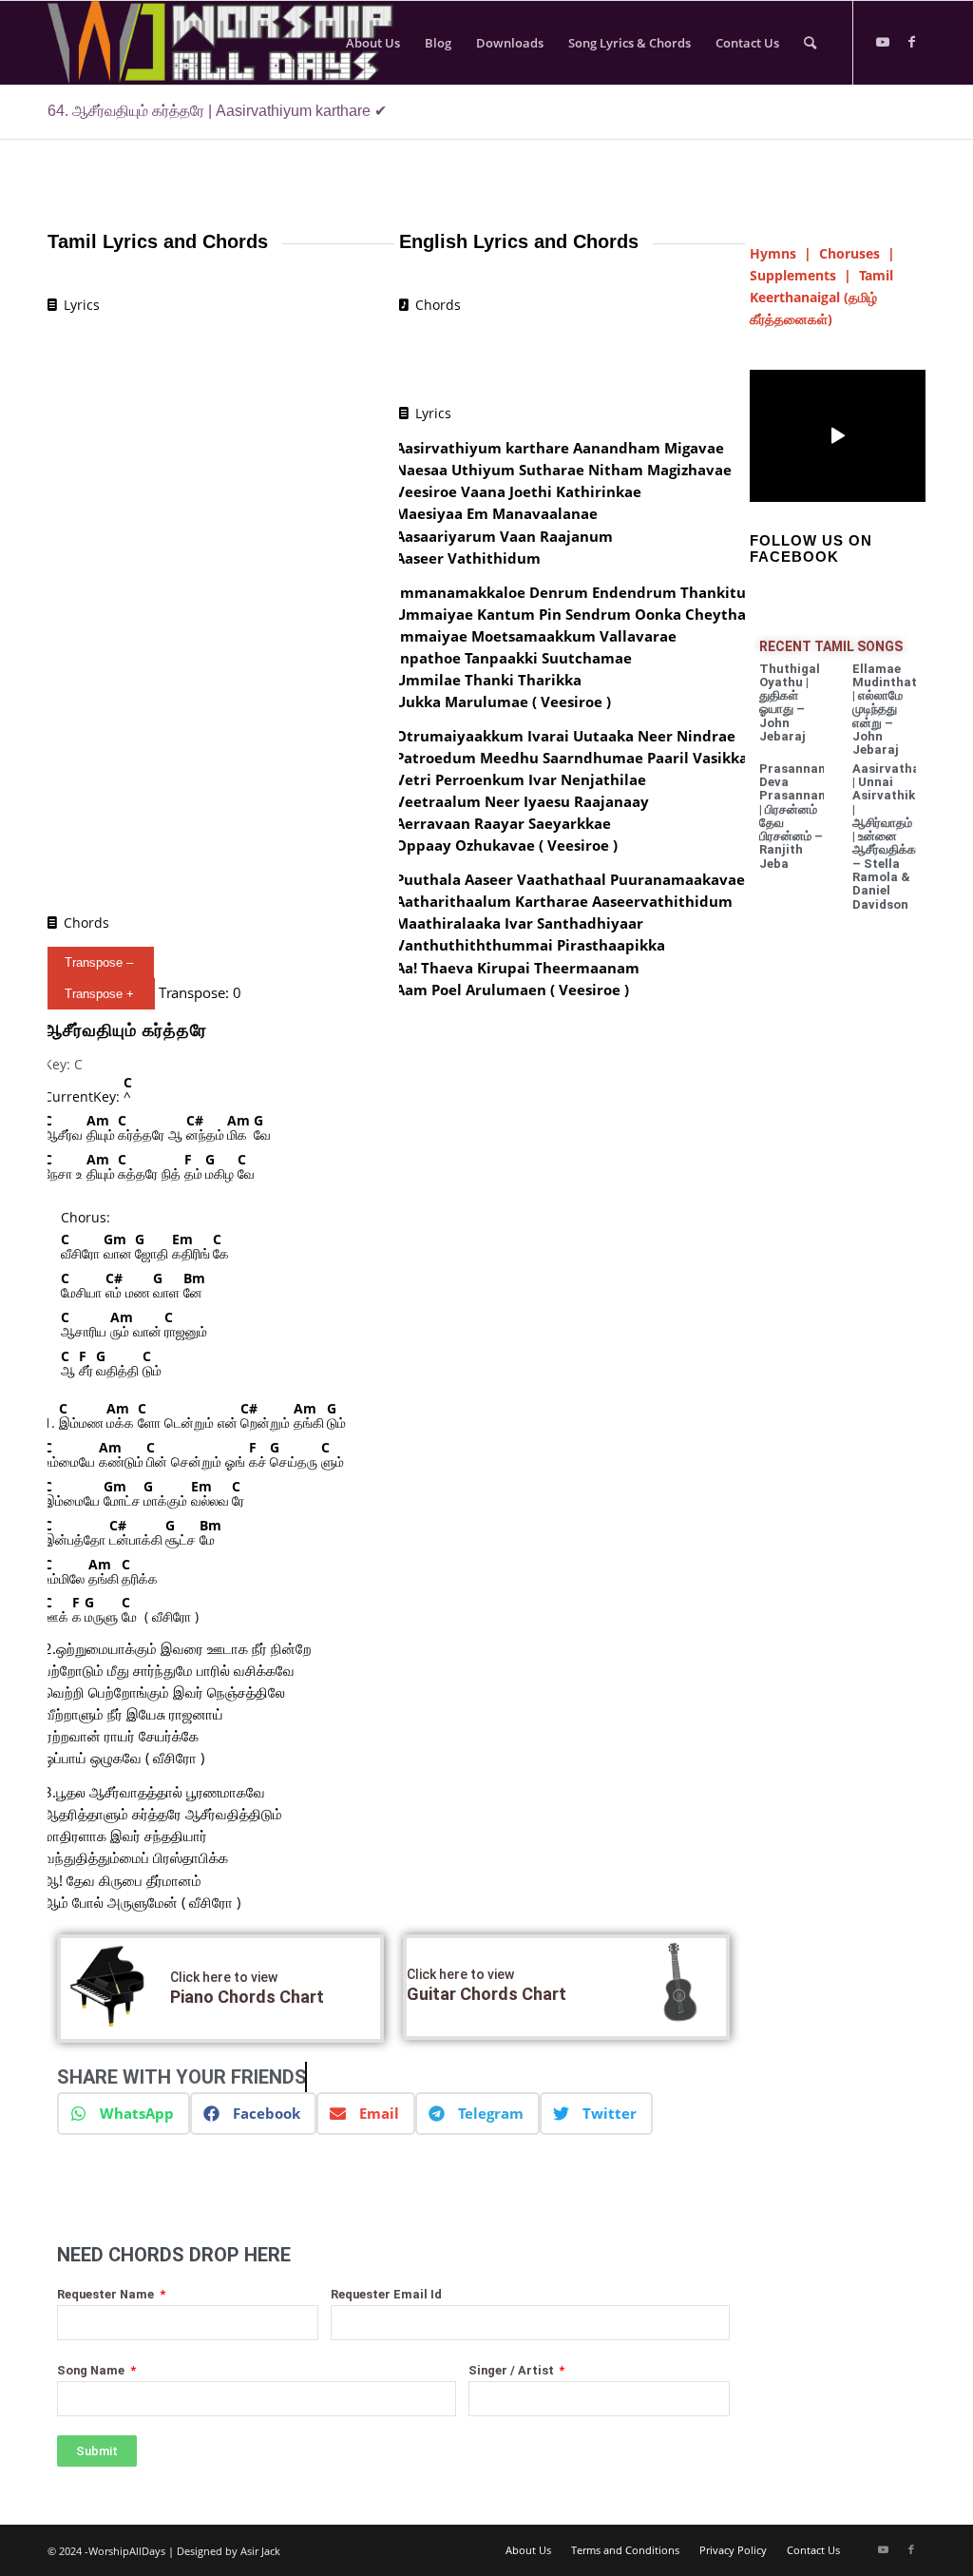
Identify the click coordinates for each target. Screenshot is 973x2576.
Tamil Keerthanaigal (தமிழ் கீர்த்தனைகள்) (821, 297)
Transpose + (99, 994)
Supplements (793, 275)
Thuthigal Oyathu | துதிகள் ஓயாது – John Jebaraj (790, 702)
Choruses (849, 253)
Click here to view (224, 1977)
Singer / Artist (513, 2370)
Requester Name (107, 2294)
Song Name (92, 2370)
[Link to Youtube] (883, 42)
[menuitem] (373, 43)
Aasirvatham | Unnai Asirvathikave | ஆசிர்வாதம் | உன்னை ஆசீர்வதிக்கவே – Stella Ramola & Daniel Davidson (894, 836)
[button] (124, 2114)
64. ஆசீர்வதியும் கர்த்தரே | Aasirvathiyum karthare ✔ (217, 111)
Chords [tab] (86, 923)
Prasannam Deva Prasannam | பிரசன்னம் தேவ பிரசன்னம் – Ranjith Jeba (794, 816)
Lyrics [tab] (82, 305)
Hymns (773, 253)
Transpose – (99, 962)
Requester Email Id (386, 2294)
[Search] (810, 43)
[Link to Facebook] (911, 42)
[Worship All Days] (240, 43)
